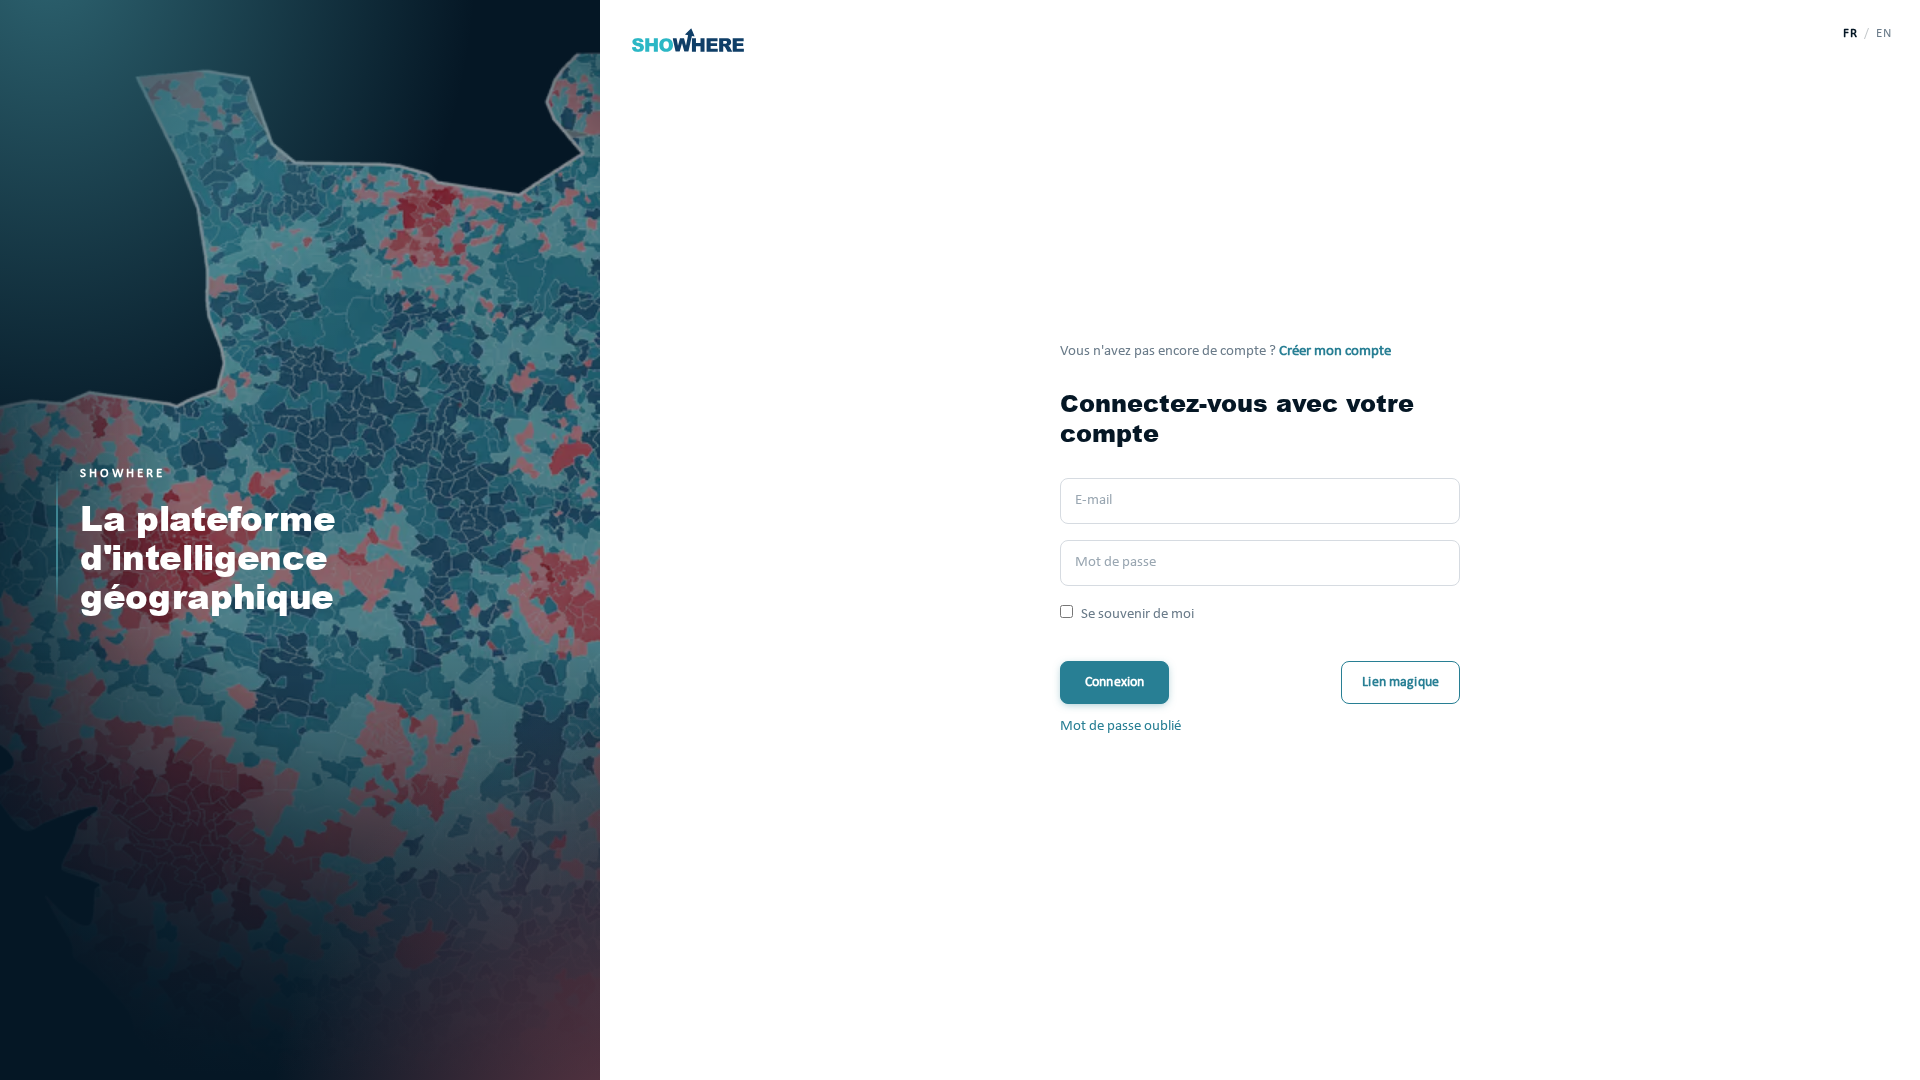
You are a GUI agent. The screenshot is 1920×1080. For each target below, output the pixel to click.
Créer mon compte (1335, 351)
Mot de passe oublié (1120, 726)
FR (1850, 33)
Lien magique (1400, 682)
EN (1884, 33)
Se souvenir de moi (1137, 614)
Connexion (1114, 682)
